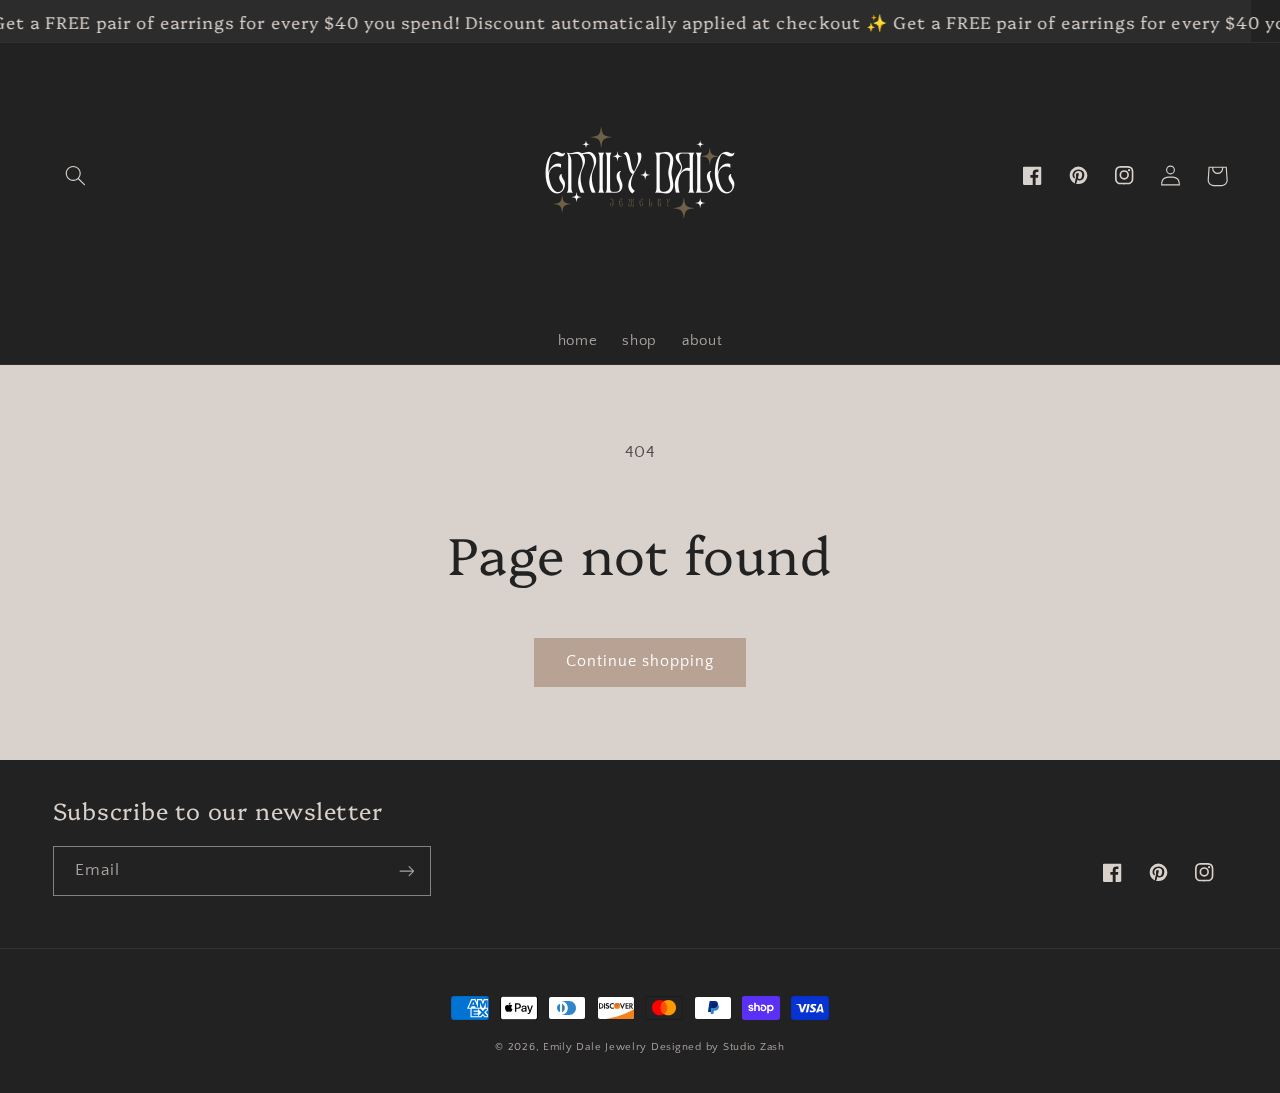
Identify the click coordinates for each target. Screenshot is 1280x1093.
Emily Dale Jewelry (595, 1047)
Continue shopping (640, 661)
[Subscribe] (406, 870)
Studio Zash (754, 1047)
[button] (76, 176)
